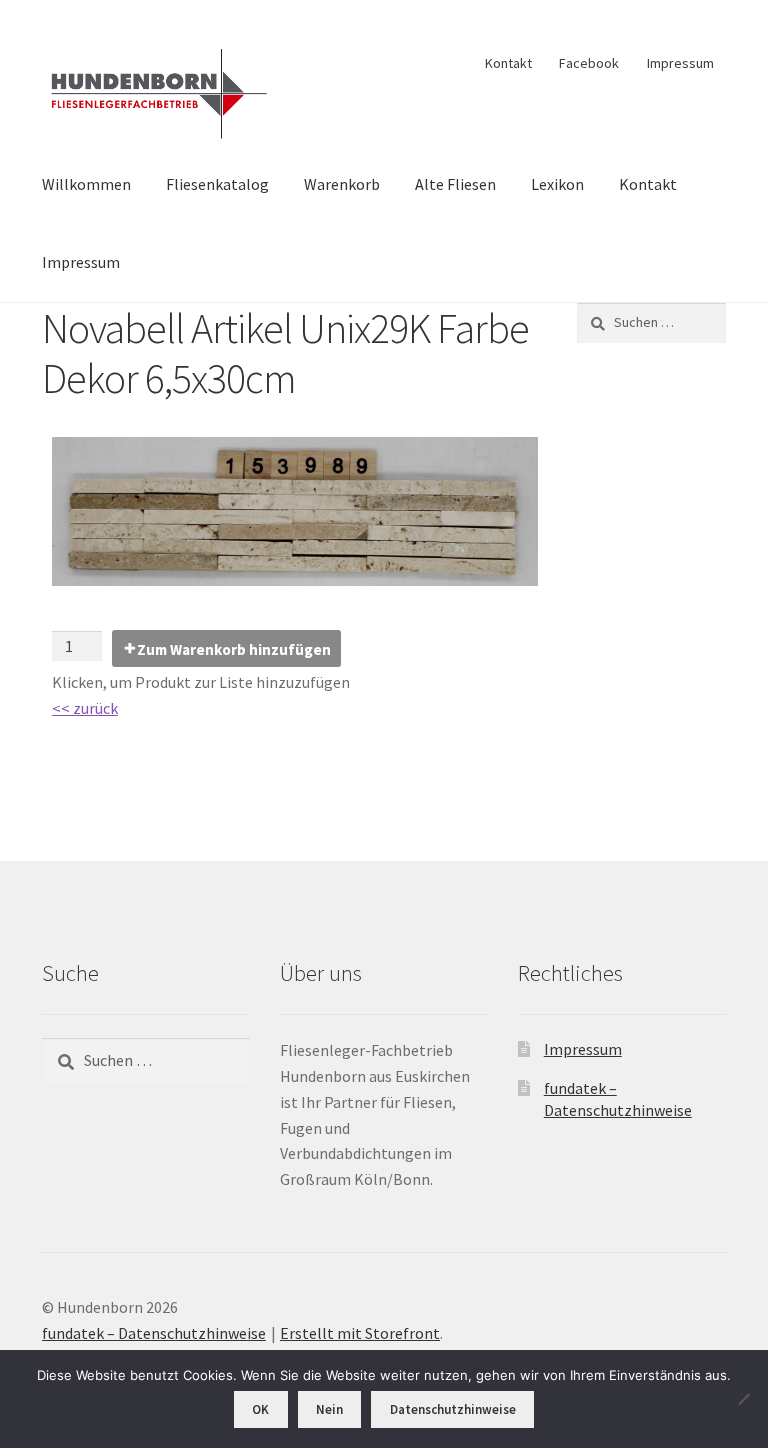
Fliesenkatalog (217, 184)
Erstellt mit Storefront (360, 1333)
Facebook (589, 63)
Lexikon (557, 184)
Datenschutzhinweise (453, 1409)
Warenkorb (342, 184)
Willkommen (86, 184)
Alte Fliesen (455, 184)
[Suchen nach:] (651, 322)
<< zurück (85, 708)
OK (260, 1409)
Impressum (680, 63)
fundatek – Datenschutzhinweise (154, 1333)
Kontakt (508, 63)
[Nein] (743, 1399)
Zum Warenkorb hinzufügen (234, 649)
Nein (329, 1409)
